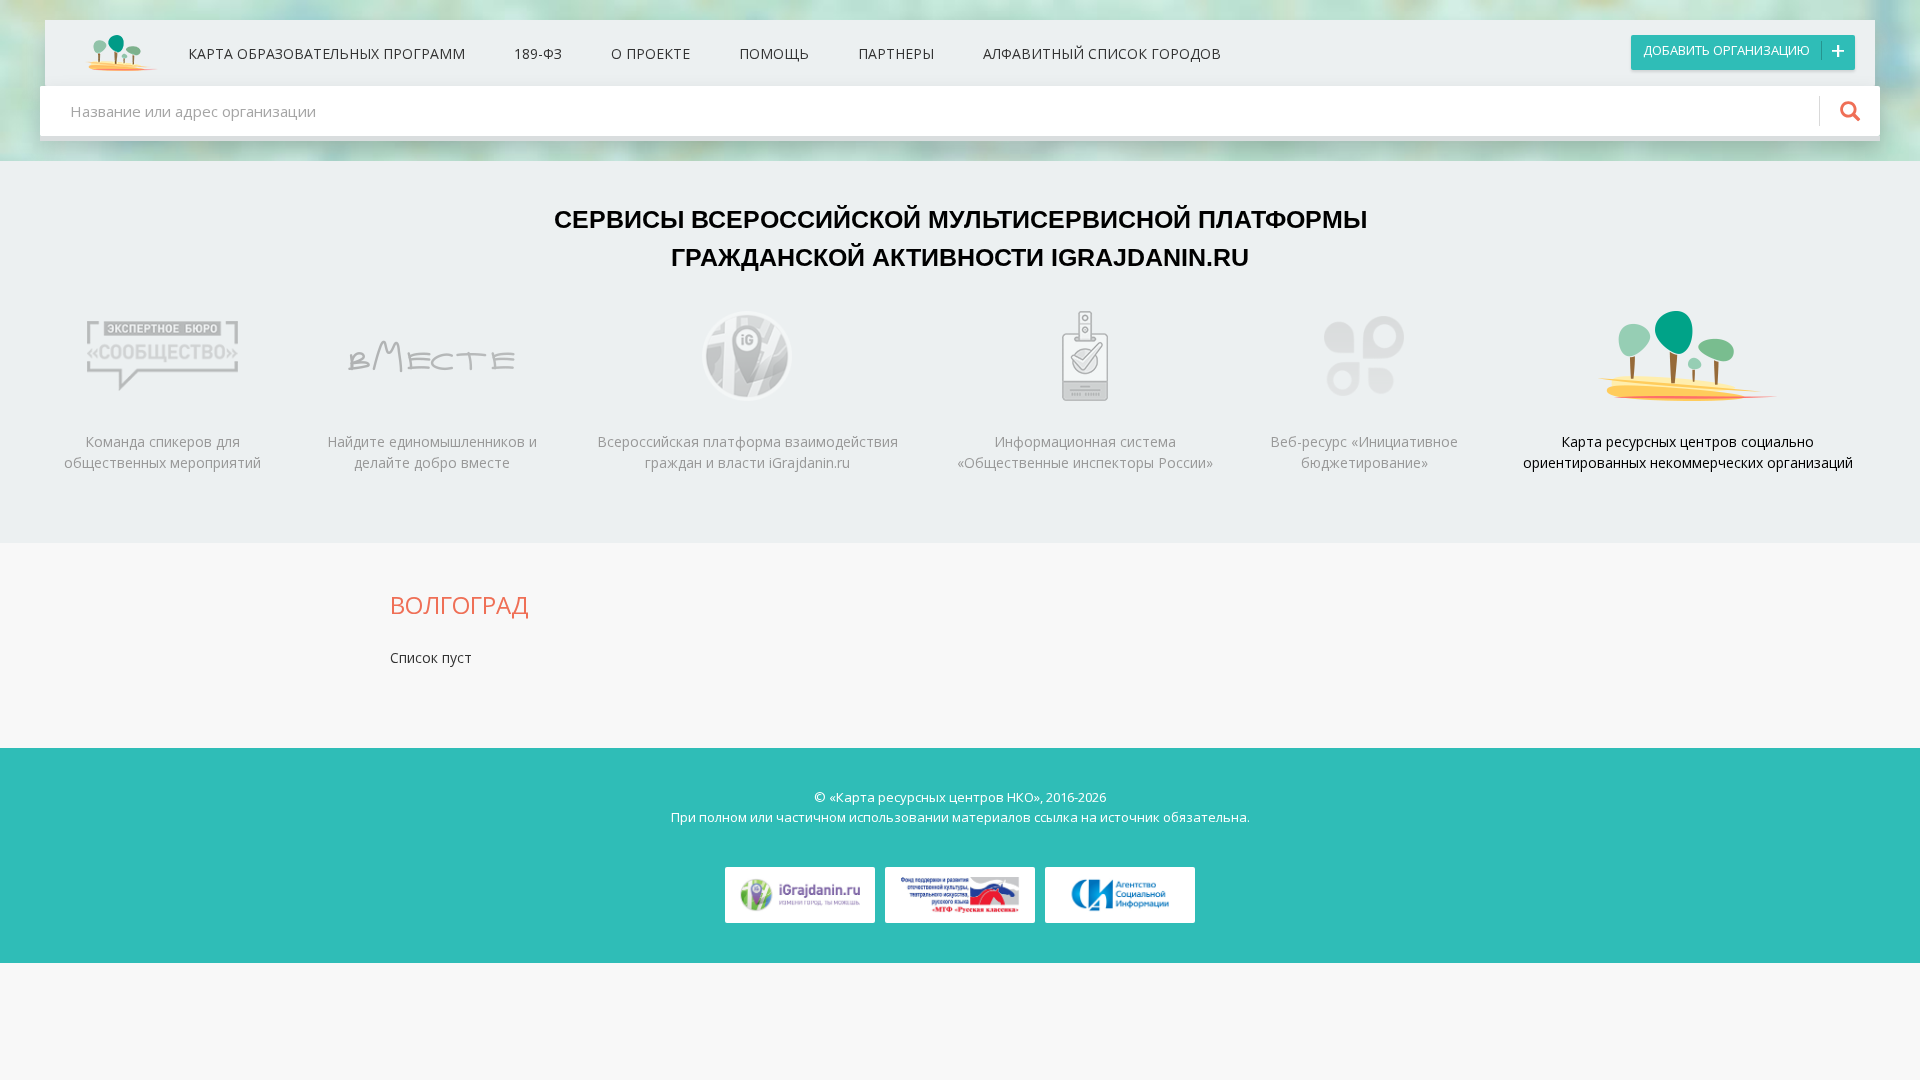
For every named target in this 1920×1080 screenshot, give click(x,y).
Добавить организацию (1726, 50)
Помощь (774, 53)
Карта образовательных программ (326, 53)
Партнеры (896, 53)
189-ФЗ (538, 53)
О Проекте (650, 53)
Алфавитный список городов (1102, 53)
